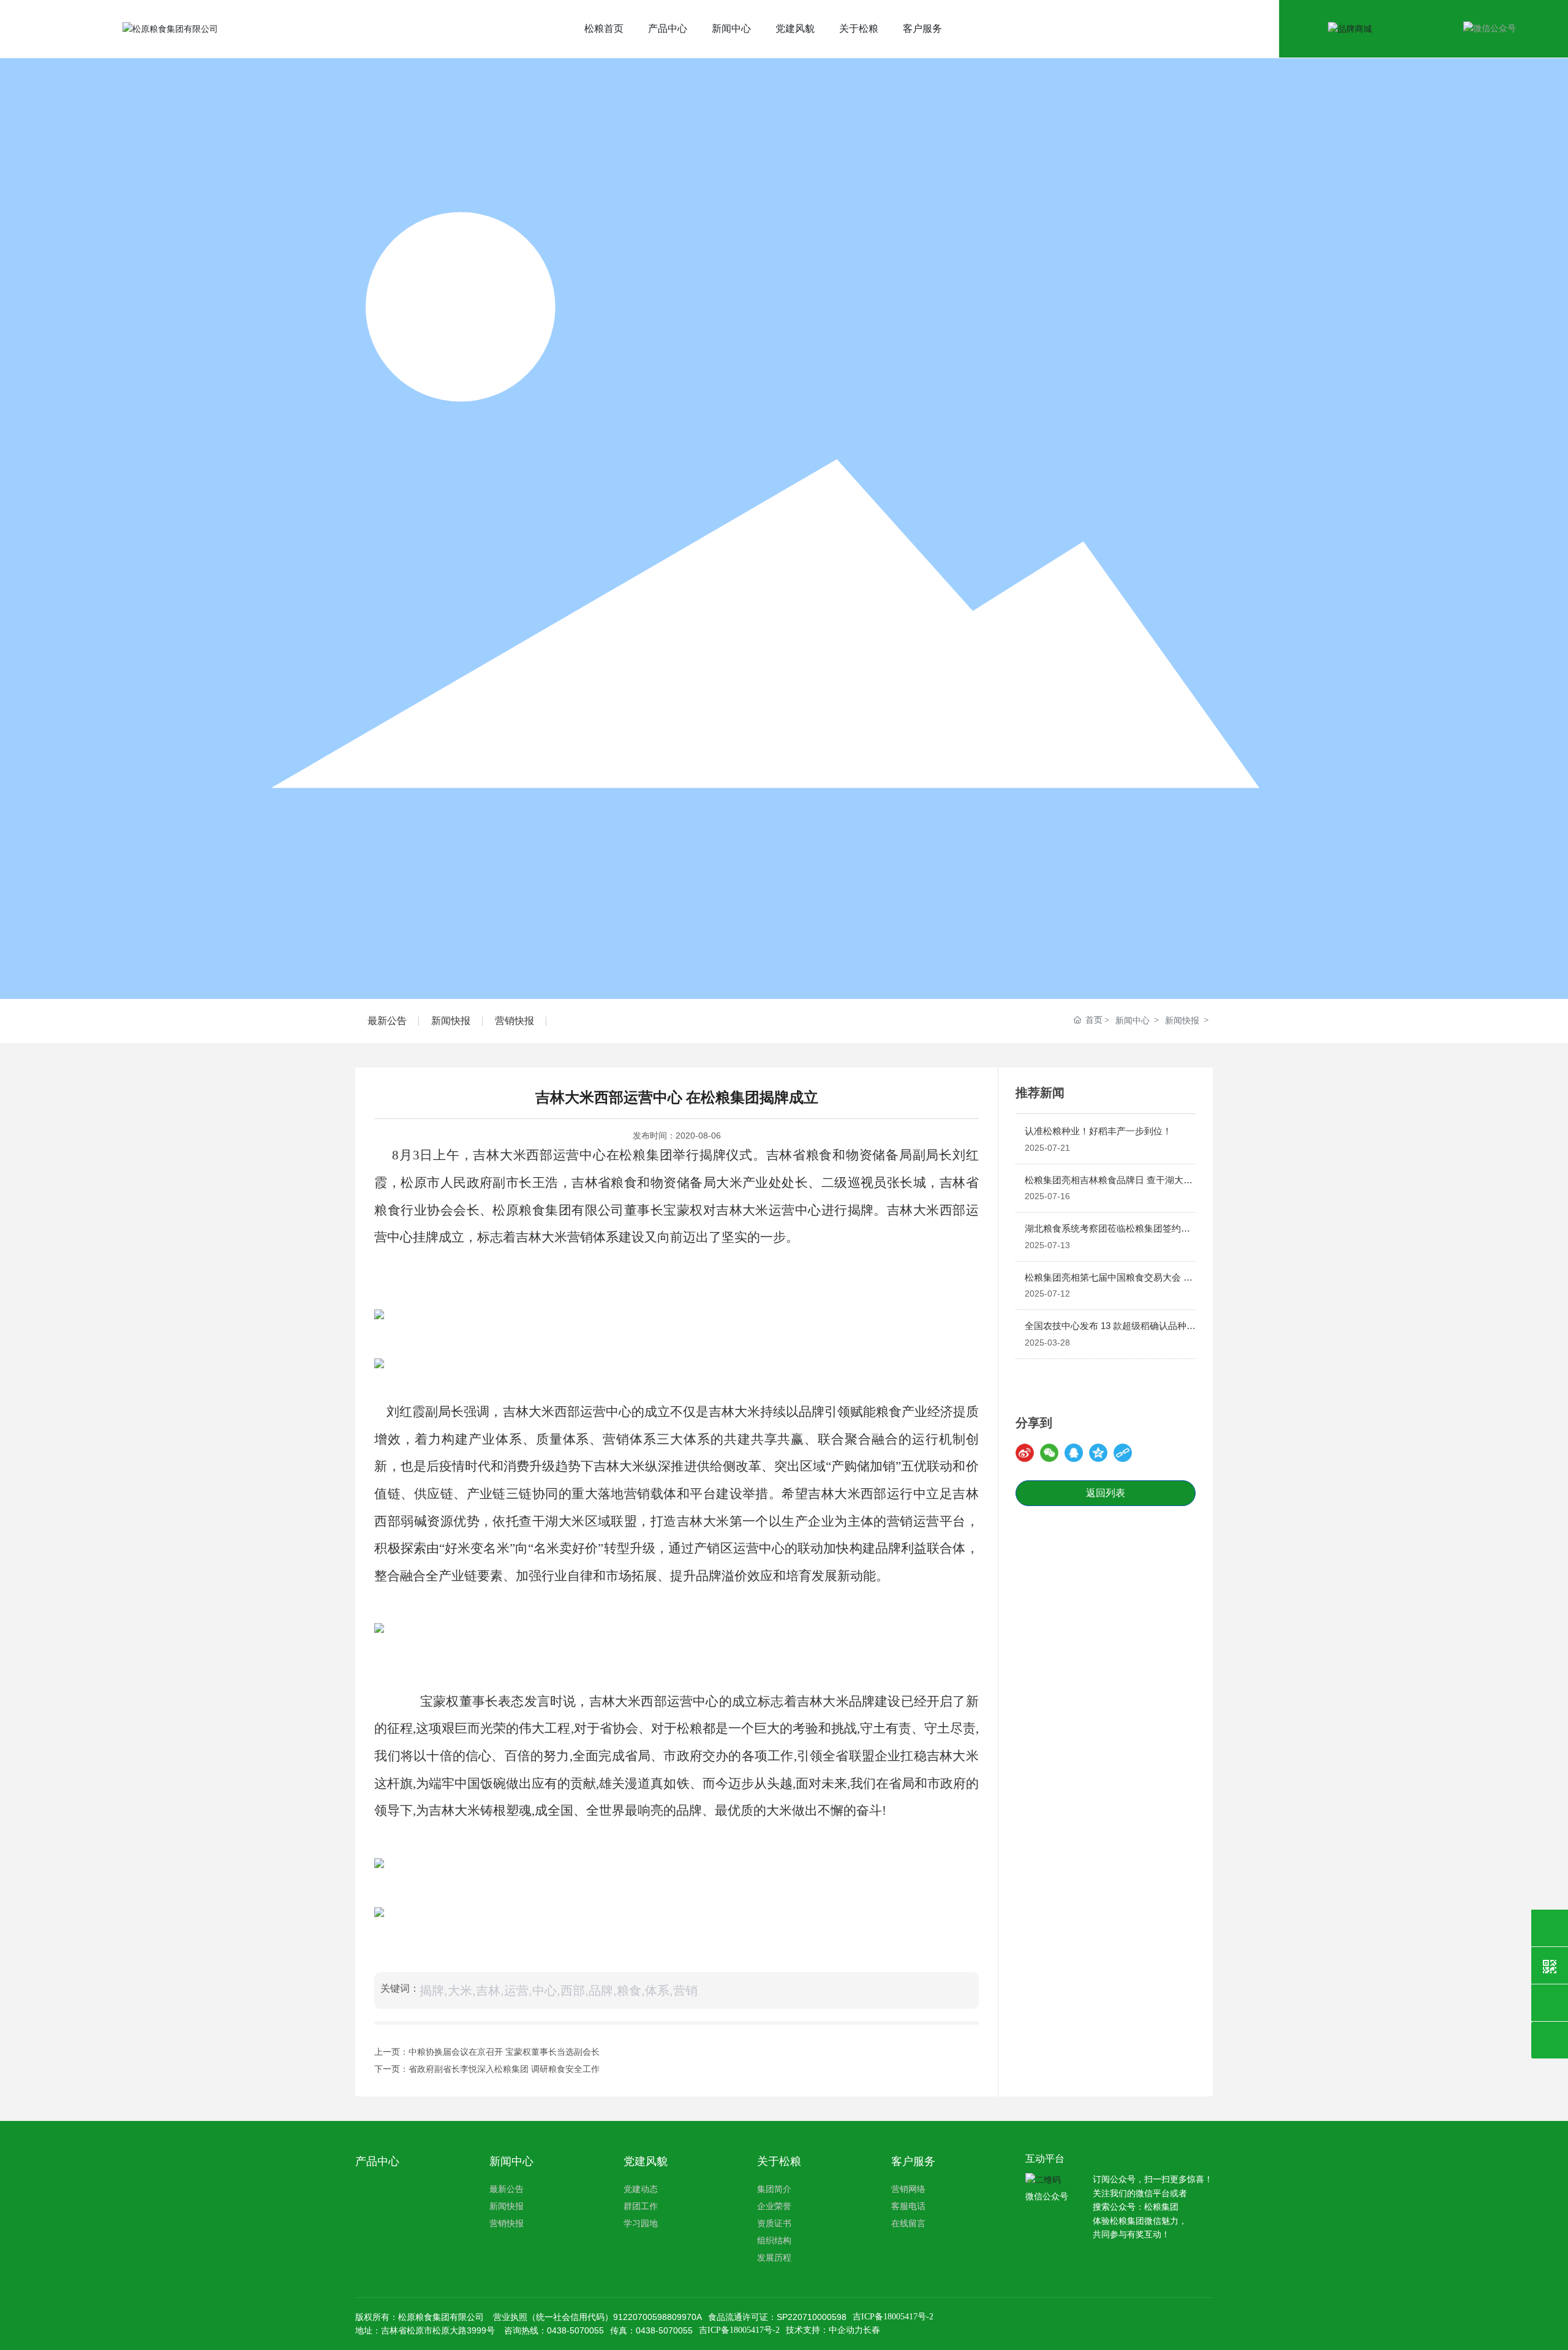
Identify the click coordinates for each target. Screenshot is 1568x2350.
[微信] (1049, 1453)
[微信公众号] (1550, 1965)
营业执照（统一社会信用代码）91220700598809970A (597, 2317)
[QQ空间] (1098, 1453)
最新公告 (387, 1021)
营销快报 (514, 1021)
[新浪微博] (1025, 1453)
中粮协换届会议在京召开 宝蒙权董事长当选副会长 (504, 2052)
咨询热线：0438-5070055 (554, 2330)
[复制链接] (1123, 1453)
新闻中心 (1133, 1020)
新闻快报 (451, 1021)
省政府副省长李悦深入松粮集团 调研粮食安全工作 (504, 2069)
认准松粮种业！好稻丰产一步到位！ (1098, 1131)
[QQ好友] (1074, 1453)
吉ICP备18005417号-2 (893, 2317)
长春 (872, 2330)
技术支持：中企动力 (824, 2330)
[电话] (1550, 1928)
